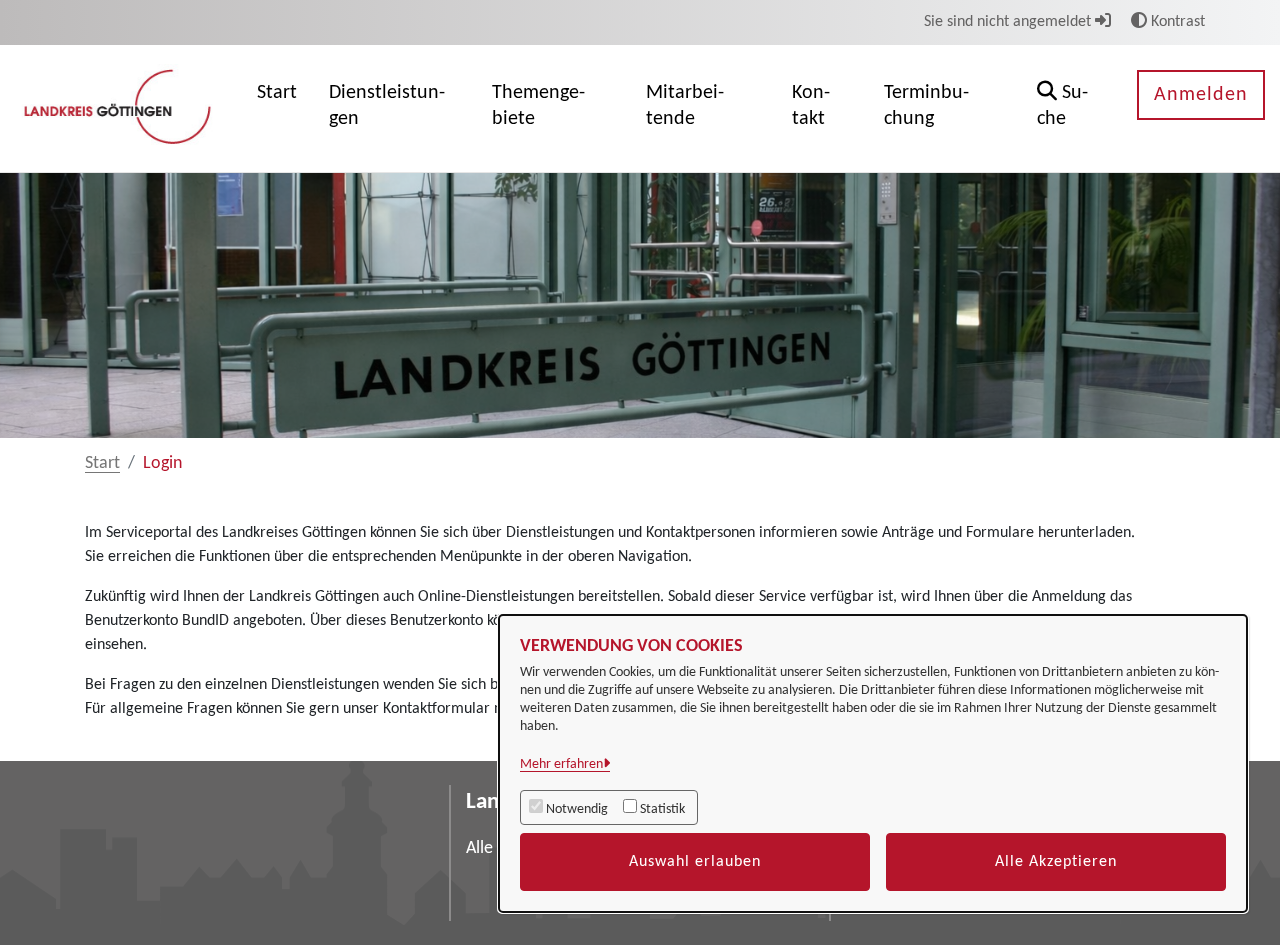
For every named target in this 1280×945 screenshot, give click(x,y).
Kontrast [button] (1176, 22)
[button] (1071, 108)
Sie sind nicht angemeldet (1009, 22)
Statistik (662, 809)
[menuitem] (277, 108)
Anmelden (1201, 95)
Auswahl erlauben (695, 862)
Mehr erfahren (561, 764)
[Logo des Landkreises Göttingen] (120, 108)
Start (102, 463)
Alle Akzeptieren (1056, 862)
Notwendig (577, 809)
